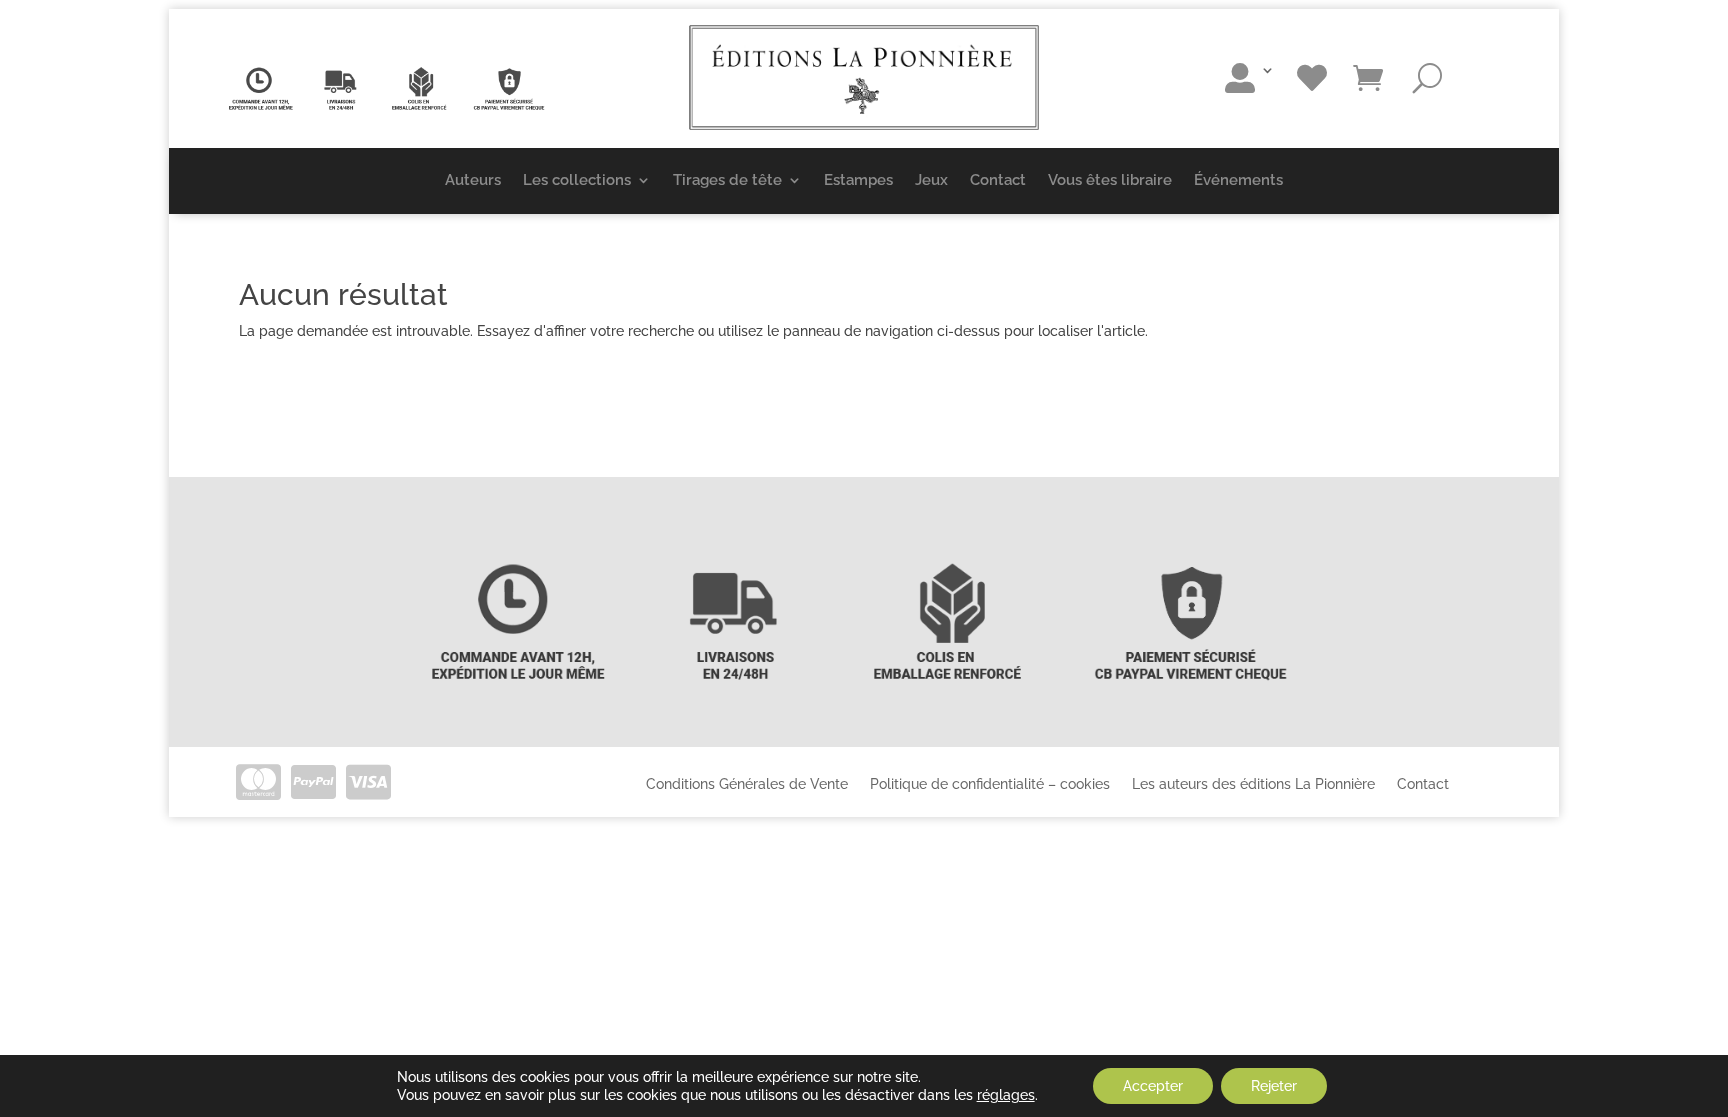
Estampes (858, 180)
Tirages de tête (727, 180)
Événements (1238, 180)
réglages (1006, 1095)
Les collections (577, 180)
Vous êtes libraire (1110, 180)
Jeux (931, 180)
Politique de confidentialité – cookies (990, 783)
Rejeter (1274, 1086)
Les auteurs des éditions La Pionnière (1253, 783)
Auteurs (473, 180)
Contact (998, 180)
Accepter (1153, 1086)
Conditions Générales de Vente (747, 783)
